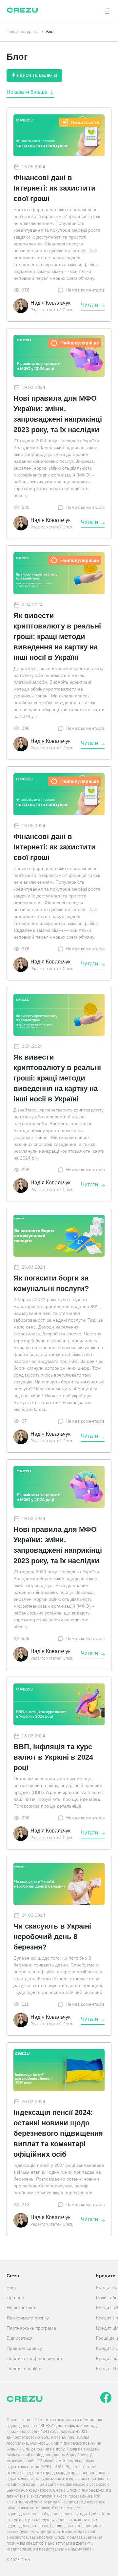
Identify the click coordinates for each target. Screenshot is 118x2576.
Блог (11, 2287)
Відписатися (20, 2338)
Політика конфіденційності (35, 2358)
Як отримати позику (28, 2318)
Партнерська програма (31, 2328)
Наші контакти (22, 2308)
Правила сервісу (24, 2348)
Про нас (15, 2298)
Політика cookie (23, 2368)
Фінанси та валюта (34, 75)
